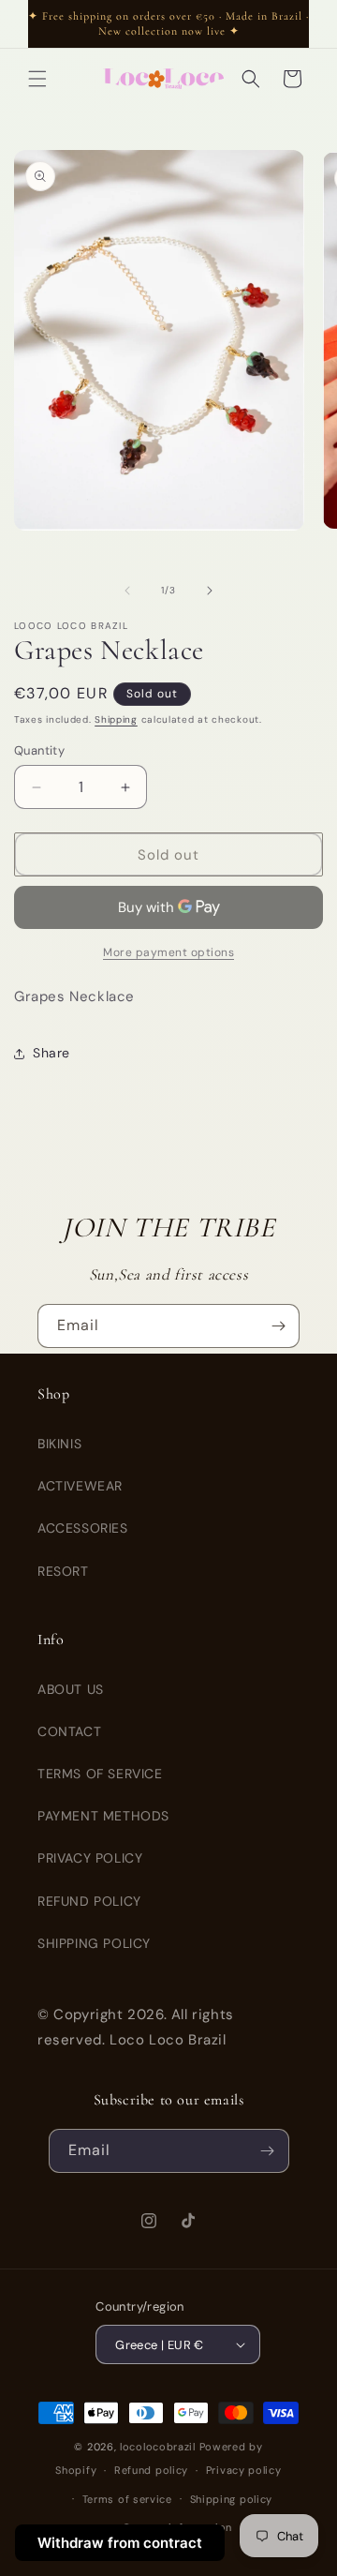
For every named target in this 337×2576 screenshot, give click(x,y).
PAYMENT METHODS (103, 1816)
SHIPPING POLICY (94, 1943)
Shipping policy (232, 2499)
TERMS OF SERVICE (100, 1774)
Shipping (116, 719)
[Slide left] (127, 591)
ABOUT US (71, 1689)
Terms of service (127, 2499)
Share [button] (51, 1053)
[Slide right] (210, 591)
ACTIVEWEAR (80, 1486)
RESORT (63, 1571)
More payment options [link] (168, 952)
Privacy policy (244, 2470)
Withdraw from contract (120, 2543)
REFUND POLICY (89, 1901)
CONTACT (69, 1731)
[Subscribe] (278, 1326)
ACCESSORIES (83, 1528)
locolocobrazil (158, 2447)
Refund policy (151, 2470)
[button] (37, 79)
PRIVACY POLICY (90, 1858)
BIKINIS (59, 1444)
